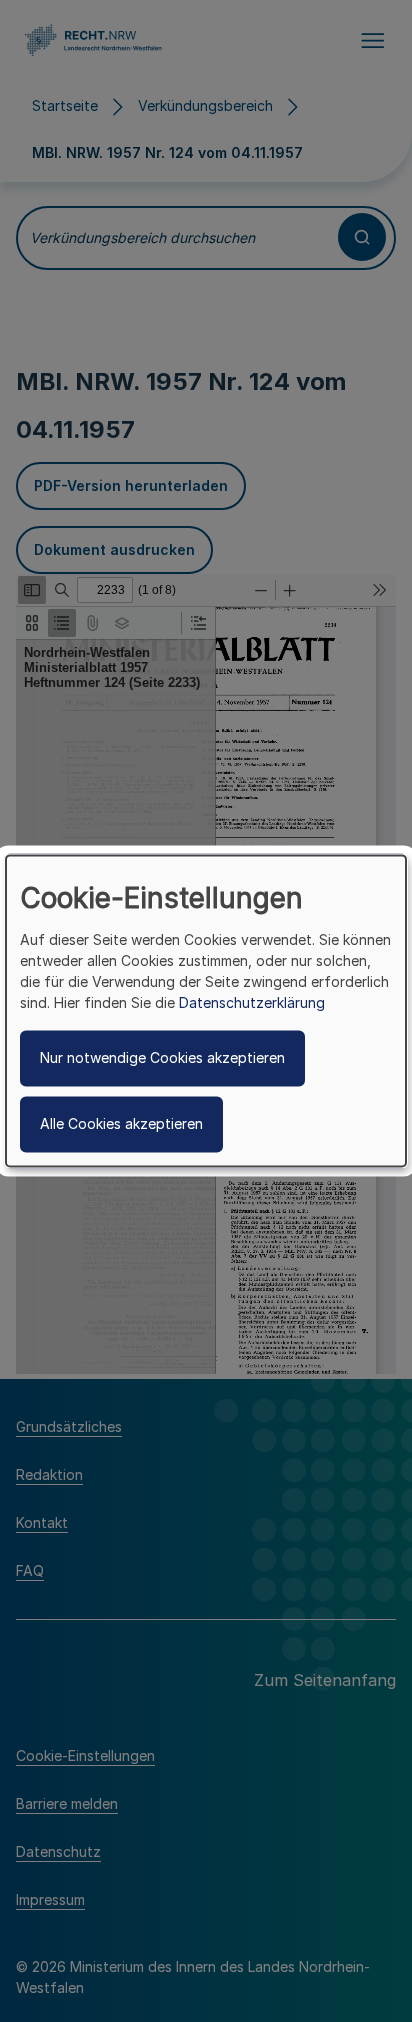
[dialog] (206, 1010)
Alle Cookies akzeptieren (121, 1124)
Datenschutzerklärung (252, 1003)
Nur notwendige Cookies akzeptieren (162, 1058)
